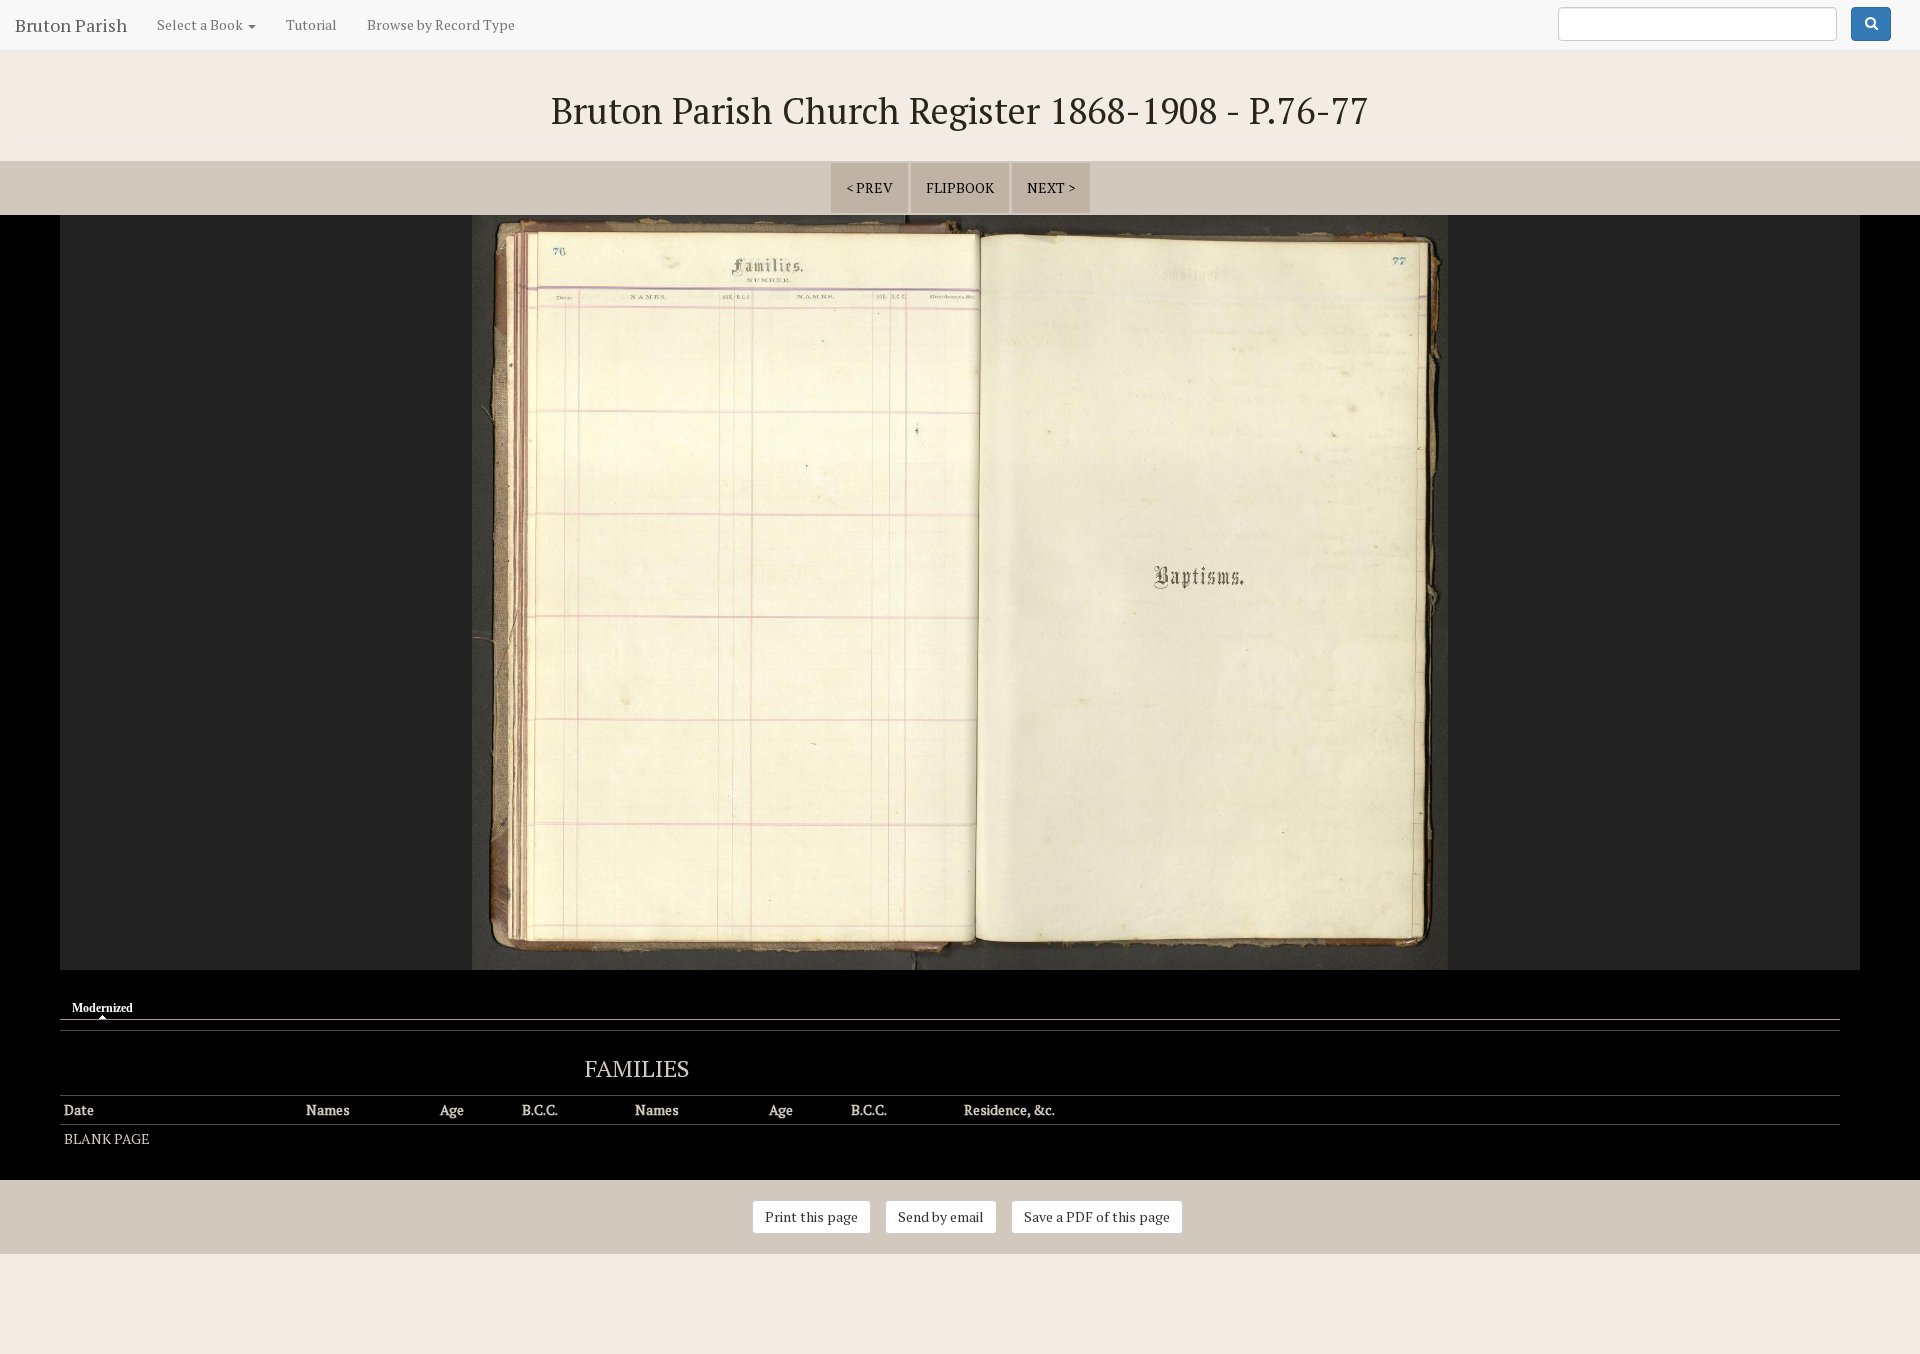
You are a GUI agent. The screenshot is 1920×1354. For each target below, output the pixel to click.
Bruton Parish (71, 25)
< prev (869, 187)
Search (1871, 24)
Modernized (107, 1008)
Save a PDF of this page (1097, 1216)
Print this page (811, 1216)
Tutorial (311, 24)
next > (1051, 187)
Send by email (941, 1216)
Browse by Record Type (441, 24)
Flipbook (960, 187)
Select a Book (201, 24)
